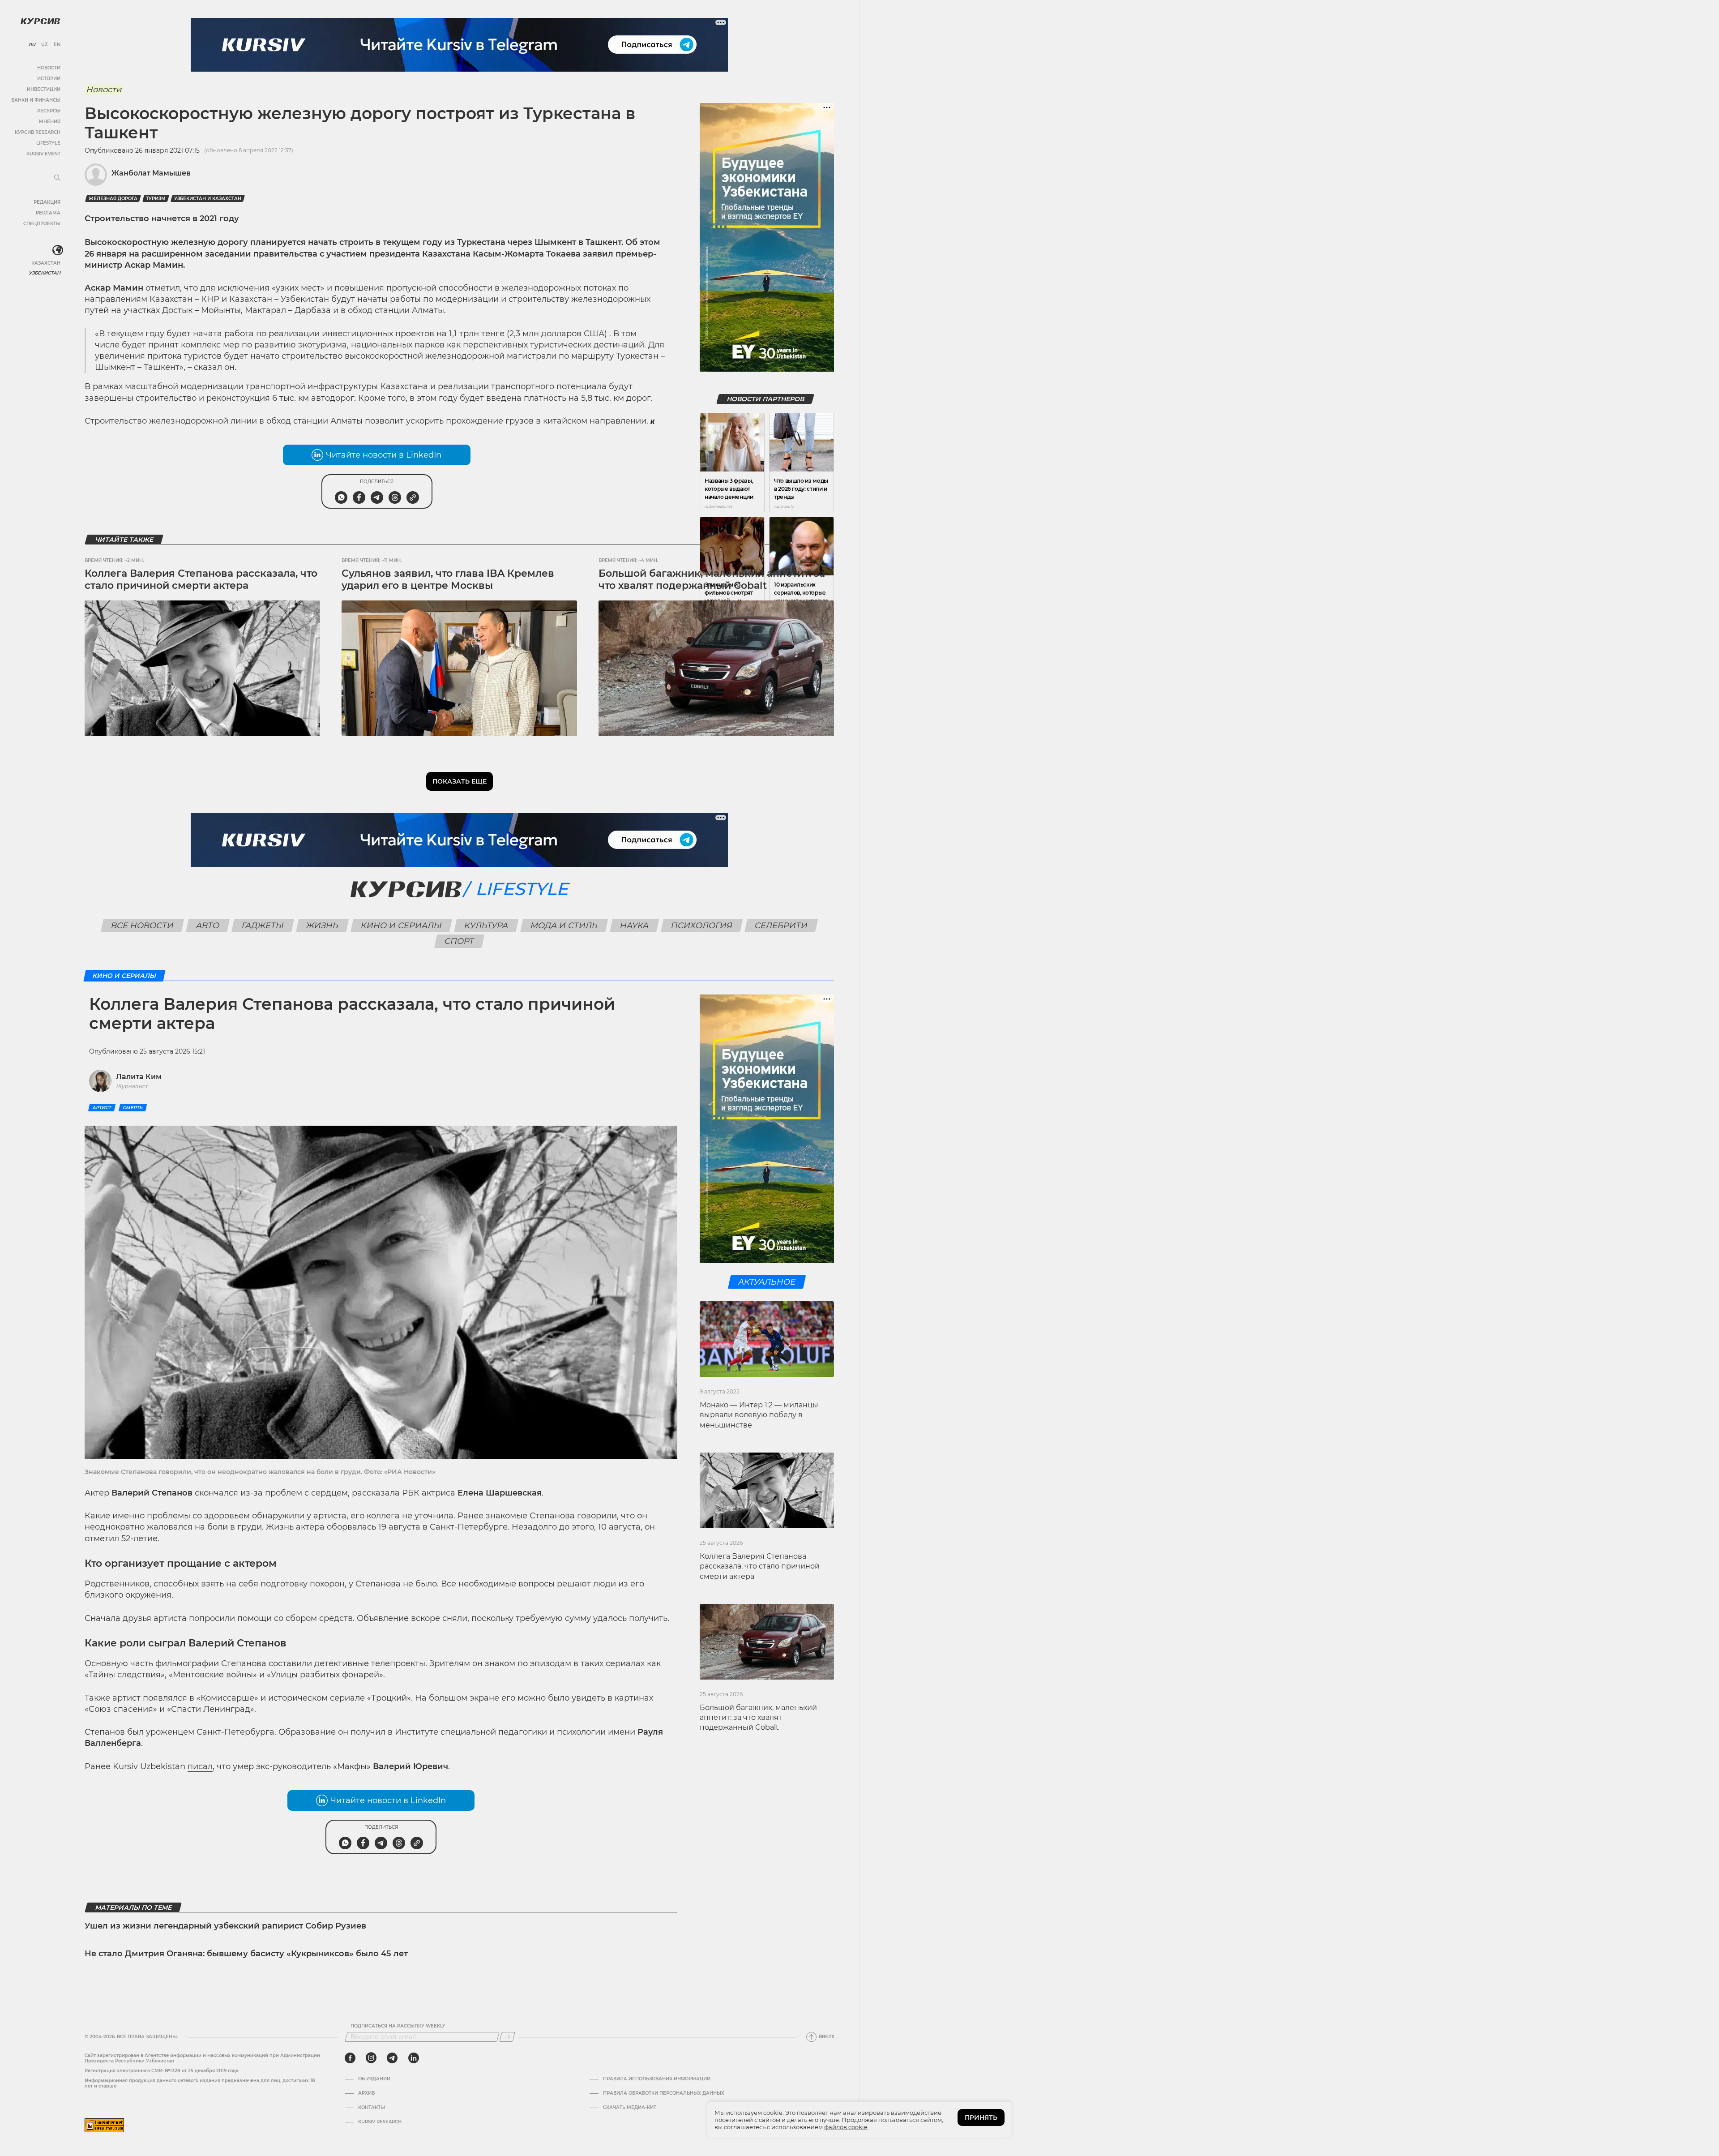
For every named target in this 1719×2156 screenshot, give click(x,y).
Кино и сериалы (402, 926)
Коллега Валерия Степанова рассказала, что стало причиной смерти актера (201, 579)
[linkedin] (413, 2058)
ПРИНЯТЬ (981, 2117)
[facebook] (350, 2058)
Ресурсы (49, 111)
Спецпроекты (42, 224)
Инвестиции (44, 89)
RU (32, 45)
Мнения (50, 122)
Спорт (460, 941)
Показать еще (460, 781)
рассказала (376, 1493)
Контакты (372, 2108)
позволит (384, 421)
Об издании (374, 2079)
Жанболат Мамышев (151, 173)
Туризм (156, 199)
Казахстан (46, 263)
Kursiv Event (43, 154)
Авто (208, 926)
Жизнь (323, 926)
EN (57, 45)
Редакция (47, 202)
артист (102, 1108)
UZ (45, 45)
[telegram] (392, 2058)
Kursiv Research (380, 2122)
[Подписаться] (507, 2037)
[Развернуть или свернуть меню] (57, 178)
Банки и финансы (36, 100)
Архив (366, 2093)
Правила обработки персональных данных (664, 2093)
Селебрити (781, 926)
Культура (486, 926)
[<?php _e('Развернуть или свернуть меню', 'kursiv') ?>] (58, 250)
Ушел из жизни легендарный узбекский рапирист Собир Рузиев (225, 1926)
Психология (702, 926)
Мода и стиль (564, 926)
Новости (49, 68)
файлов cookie (846, 2127)
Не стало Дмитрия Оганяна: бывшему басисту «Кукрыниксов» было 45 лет (246, 1954)
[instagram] (371, 2058)
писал (200, 1766)
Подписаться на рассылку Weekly (398, 2026)
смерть (133, 1108)
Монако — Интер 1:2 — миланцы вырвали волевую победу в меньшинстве (759, 1415)
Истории (49, 79)
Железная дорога (113, 199)
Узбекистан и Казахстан (208, 199)
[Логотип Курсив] (40, 21)
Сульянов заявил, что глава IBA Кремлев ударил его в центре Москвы (448, 579)
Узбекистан (45, 273)
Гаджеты (263, 926)
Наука (635, 926)
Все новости (143, 926)
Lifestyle (48, 143)
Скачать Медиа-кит (630, 2108)
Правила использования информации (657, 2079)
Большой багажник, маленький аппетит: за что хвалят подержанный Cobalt (712, 579)
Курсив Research (38, 132)
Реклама (48, 213)
